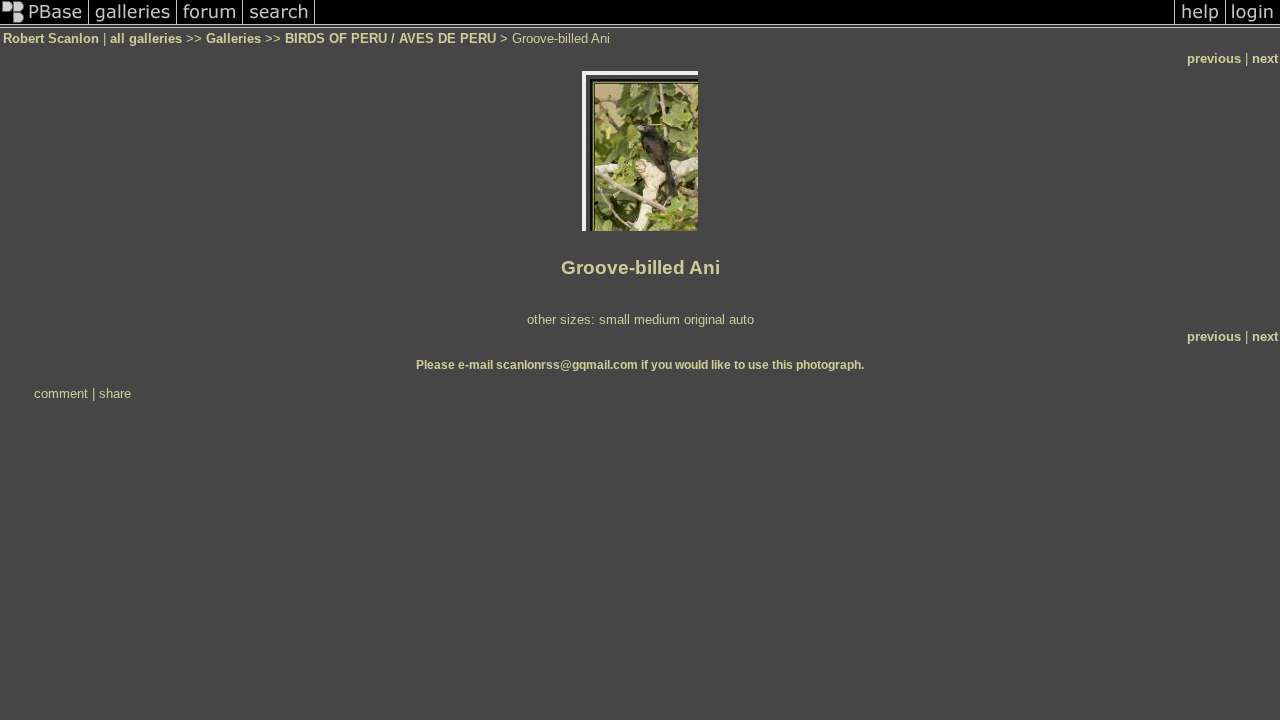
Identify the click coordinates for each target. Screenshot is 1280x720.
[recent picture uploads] (133, 23)
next (1265, 58)
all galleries (146, 38)
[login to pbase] (1253, 23)
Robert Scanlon (51, 38)
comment (61, 393)
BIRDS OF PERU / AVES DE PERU (390, 38)
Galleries (233, 38)
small (614, 319)
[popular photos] (744, 23)
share (115, 393)
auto (741, 319)
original (704, 319)
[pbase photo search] (279, 23)
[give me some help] (1200, 23)
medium (657, 319)
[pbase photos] (44, 23)
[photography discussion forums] (210, 23)
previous (1214, 58)
